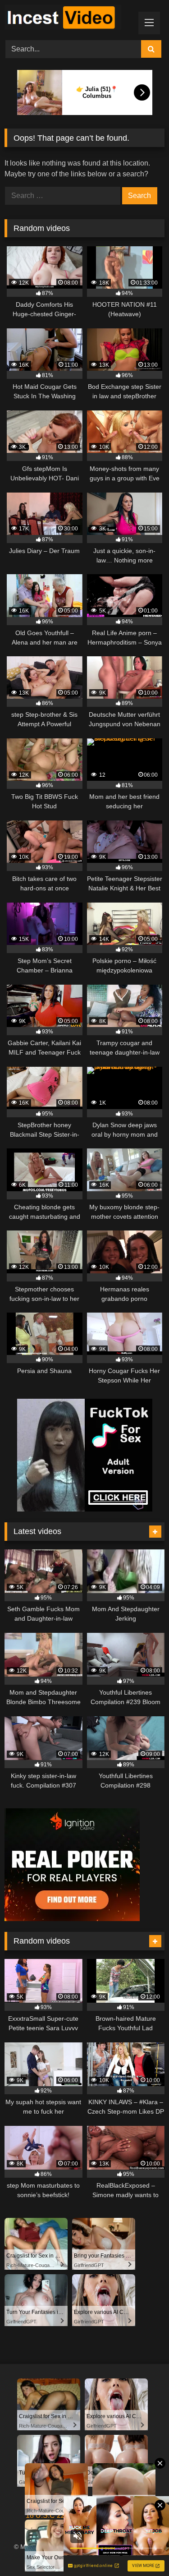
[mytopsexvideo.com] (69, 19)
